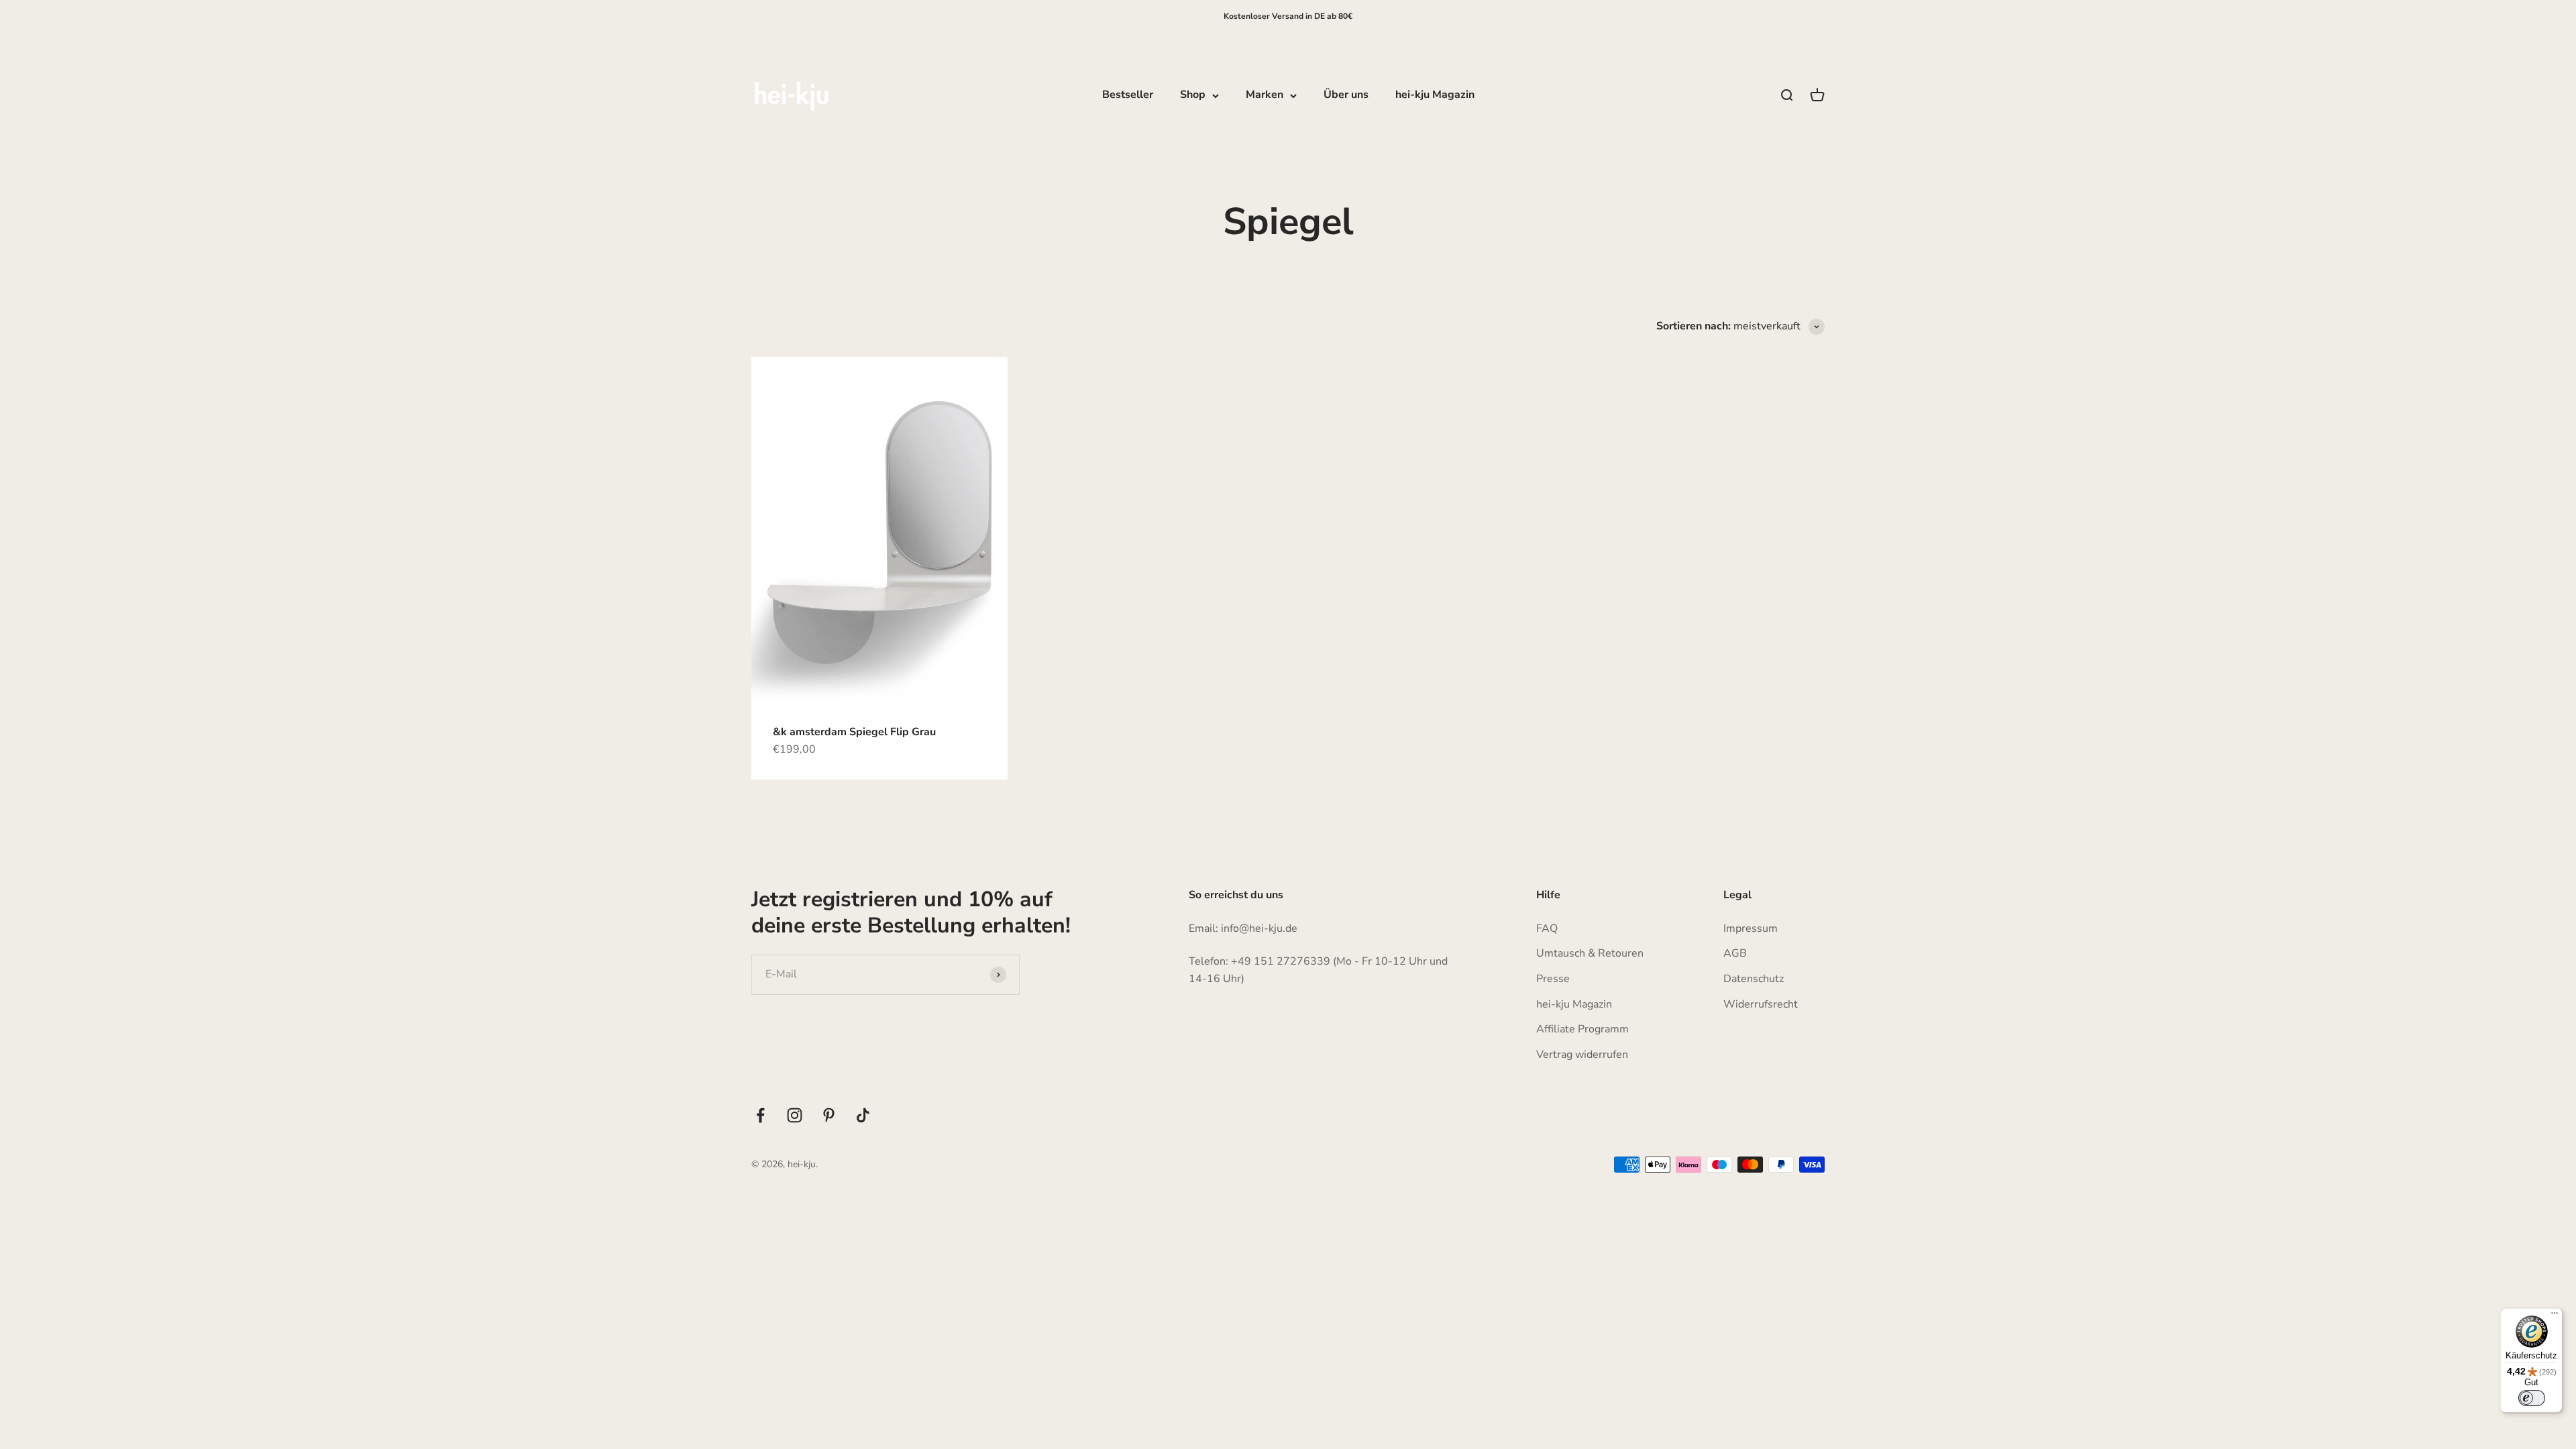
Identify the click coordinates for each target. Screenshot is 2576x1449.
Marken (1265, 95)
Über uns (1346, 95)
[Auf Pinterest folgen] (829, 1115)
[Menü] (2555, 1316)
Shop (1193, 95)
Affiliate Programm (1582, 1029)
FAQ (1547, 928)
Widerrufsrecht (1761, 1004)
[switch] (2532, 1398)
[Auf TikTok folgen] (863, 1115)
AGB (1735, 953)
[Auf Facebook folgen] (760, 1115)
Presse (1553, 979)
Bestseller (1128, 95)
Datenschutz (1754, 979)
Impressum (1751, 928)
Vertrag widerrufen (1582, 1055)
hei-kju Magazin (1435, 95)
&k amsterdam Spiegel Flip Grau (854, 732)
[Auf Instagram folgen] (795, 1115)
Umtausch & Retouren (1590, 953)
